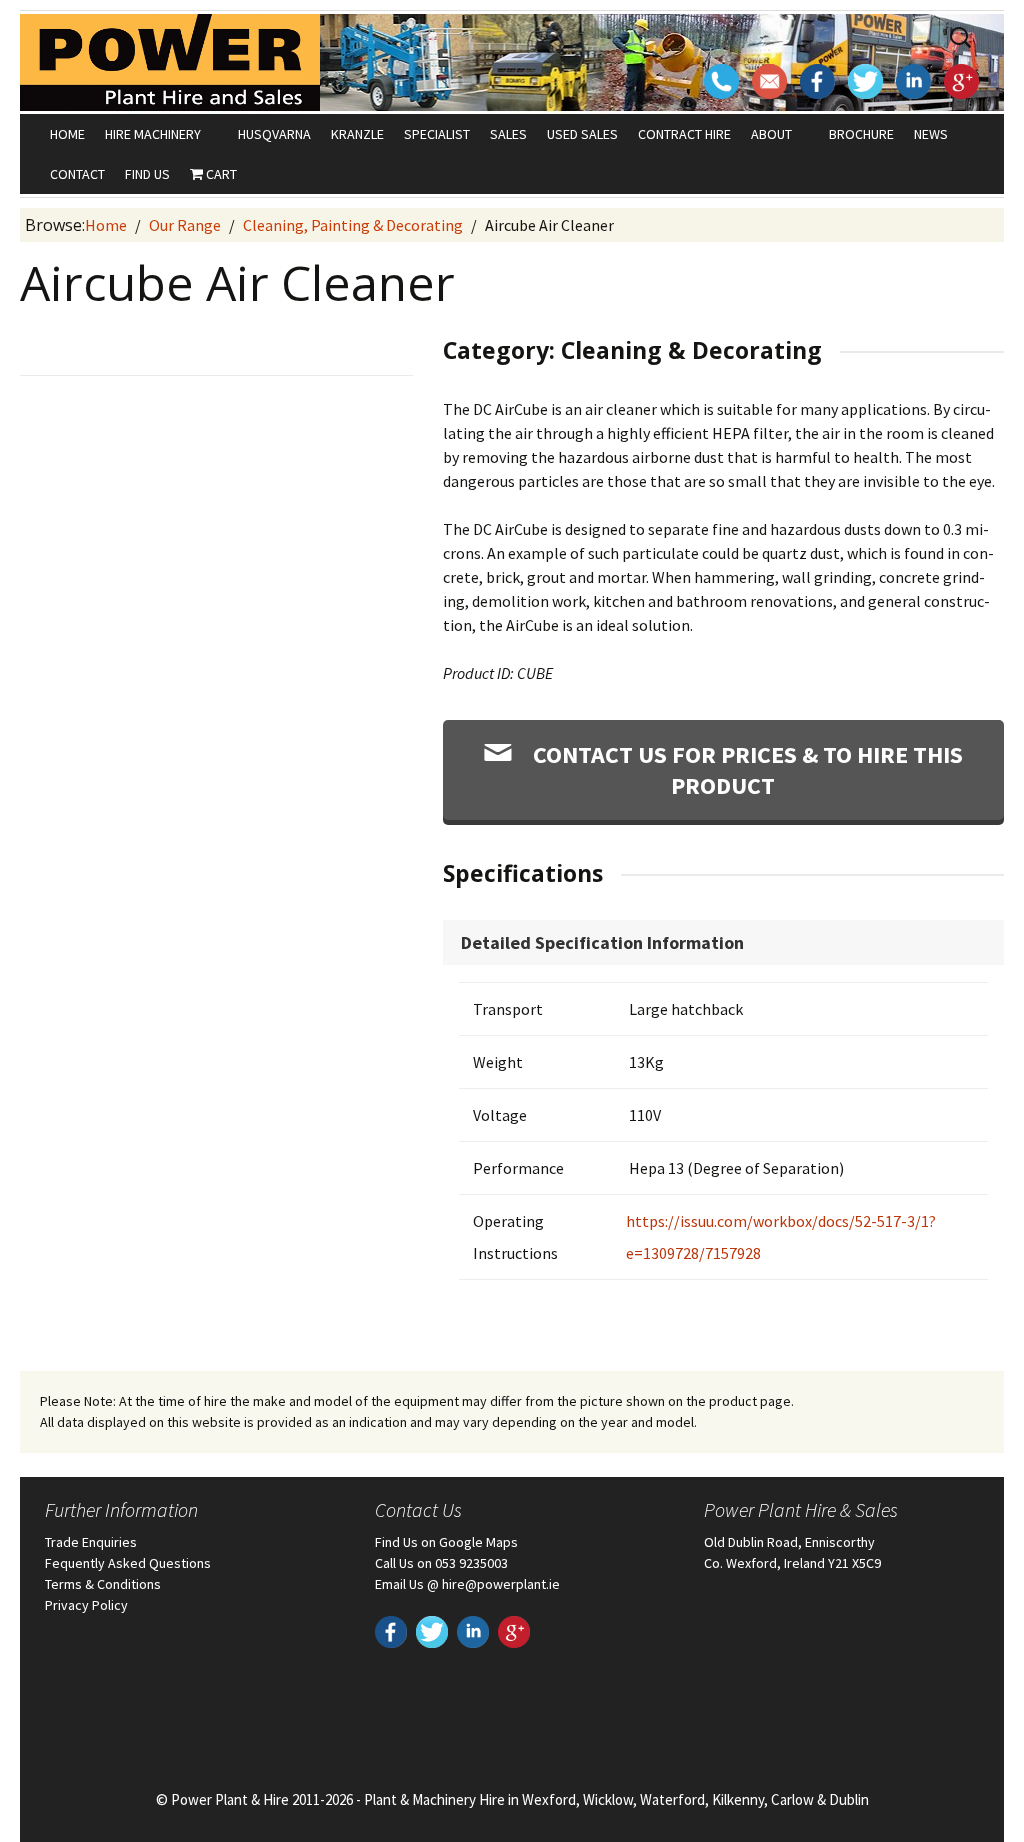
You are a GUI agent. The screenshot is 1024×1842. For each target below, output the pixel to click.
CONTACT (77, 174)
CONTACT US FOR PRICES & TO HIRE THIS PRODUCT (745, 770)
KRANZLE (357, 134)
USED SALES (582, 134)
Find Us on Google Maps (446, 1542)
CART (220, 174)
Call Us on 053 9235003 (441, 1563)
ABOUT (771, 134)
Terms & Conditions (103, 1584)
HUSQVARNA (274, 134)
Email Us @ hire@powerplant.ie (467, 1584)
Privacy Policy (86, 1605)
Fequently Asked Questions (128, 1563)
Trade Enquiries (91, 1542)
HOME (67, 134)
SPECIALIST (437, 134)
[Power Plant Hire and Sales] (170, 62)
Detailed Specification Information (602, 942)
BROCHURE (861, 134)
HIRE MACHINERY (153, 134)
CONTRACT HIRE (684, 134)
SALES (508, 134)
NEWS (931, 134)
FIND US (147, 174)
